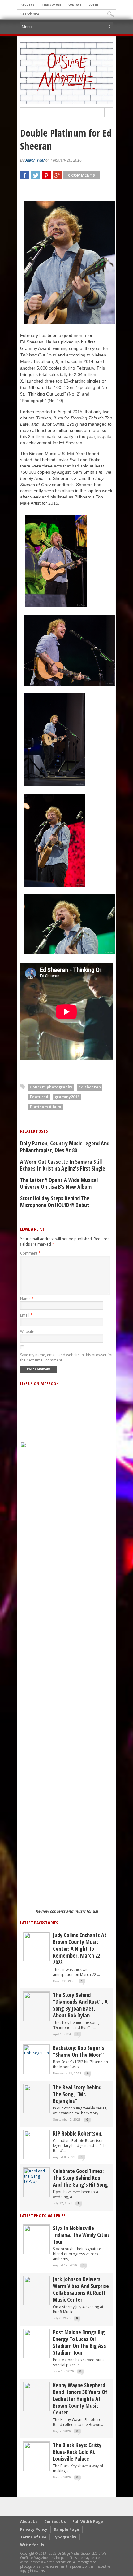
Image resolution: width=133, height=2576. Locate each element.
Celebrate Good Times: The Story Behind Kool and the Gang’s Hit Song (80, 2178)
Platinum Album (46, 1107)
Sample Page (66, 2529)
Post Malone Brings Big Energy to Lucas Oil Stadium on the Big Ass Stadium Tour (79, 2342)
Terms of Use (51, 4)
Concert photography (51, 1087)
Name (27, 1299)
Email (26, 1315)
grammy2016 (67, 1097)
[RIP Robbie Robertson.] (36, 2144)
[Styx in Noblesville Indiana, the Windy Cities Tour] (36, 2239)
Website (27, 1332)
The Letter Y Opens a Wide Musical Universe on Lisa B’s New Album (59, 1183)
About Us (28, 4)
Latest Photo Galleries (43, 2216)
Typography (65, 2537)
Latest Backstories (39, 1923)
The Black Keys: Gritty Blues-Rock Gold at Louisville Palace (77, 2452)
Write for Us (32, 2545)
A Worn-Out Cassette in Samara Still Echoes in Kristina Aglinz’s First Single (63, 1165)
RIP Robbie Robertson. (78, 2133)
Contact (75, 4)
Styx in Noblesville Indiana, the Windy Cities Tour (81, 2235)
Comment (30, 1253)
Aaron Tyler (35, 160)
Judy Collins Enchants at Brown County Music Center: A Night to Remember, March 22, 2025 (80, 1949)
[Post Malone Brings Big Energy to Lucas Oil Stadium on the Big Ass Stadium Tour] (36, 2343)
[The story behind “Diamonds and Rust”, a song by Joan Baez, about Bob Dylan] (36, 2006)
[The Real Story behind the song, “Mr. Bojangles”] (36, 2098)
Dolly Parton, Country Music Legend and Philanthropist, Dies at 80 (65, 1147)
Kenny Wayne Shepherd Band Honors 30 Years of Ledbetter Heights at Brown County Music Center (80, 2399)
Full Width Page (88, 2522)
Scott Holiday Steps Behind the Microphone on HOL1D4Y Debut (55, 1202)
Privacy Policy (34, 2529)
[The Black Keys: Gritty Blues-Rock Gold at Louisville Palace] (36, 2456)
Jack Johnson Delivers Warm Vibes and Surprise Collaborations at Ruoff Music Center (81, 2289)
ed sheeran (90, 1087)
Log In (93, 4)
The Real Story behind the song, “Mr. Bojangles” (77, 2094)
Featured (39, 1097)
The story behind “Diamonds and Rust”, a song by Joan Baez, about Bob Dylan (80, 2005)
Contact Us (55, 2522)
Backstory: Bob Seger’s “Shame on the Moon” (79, 2051)
